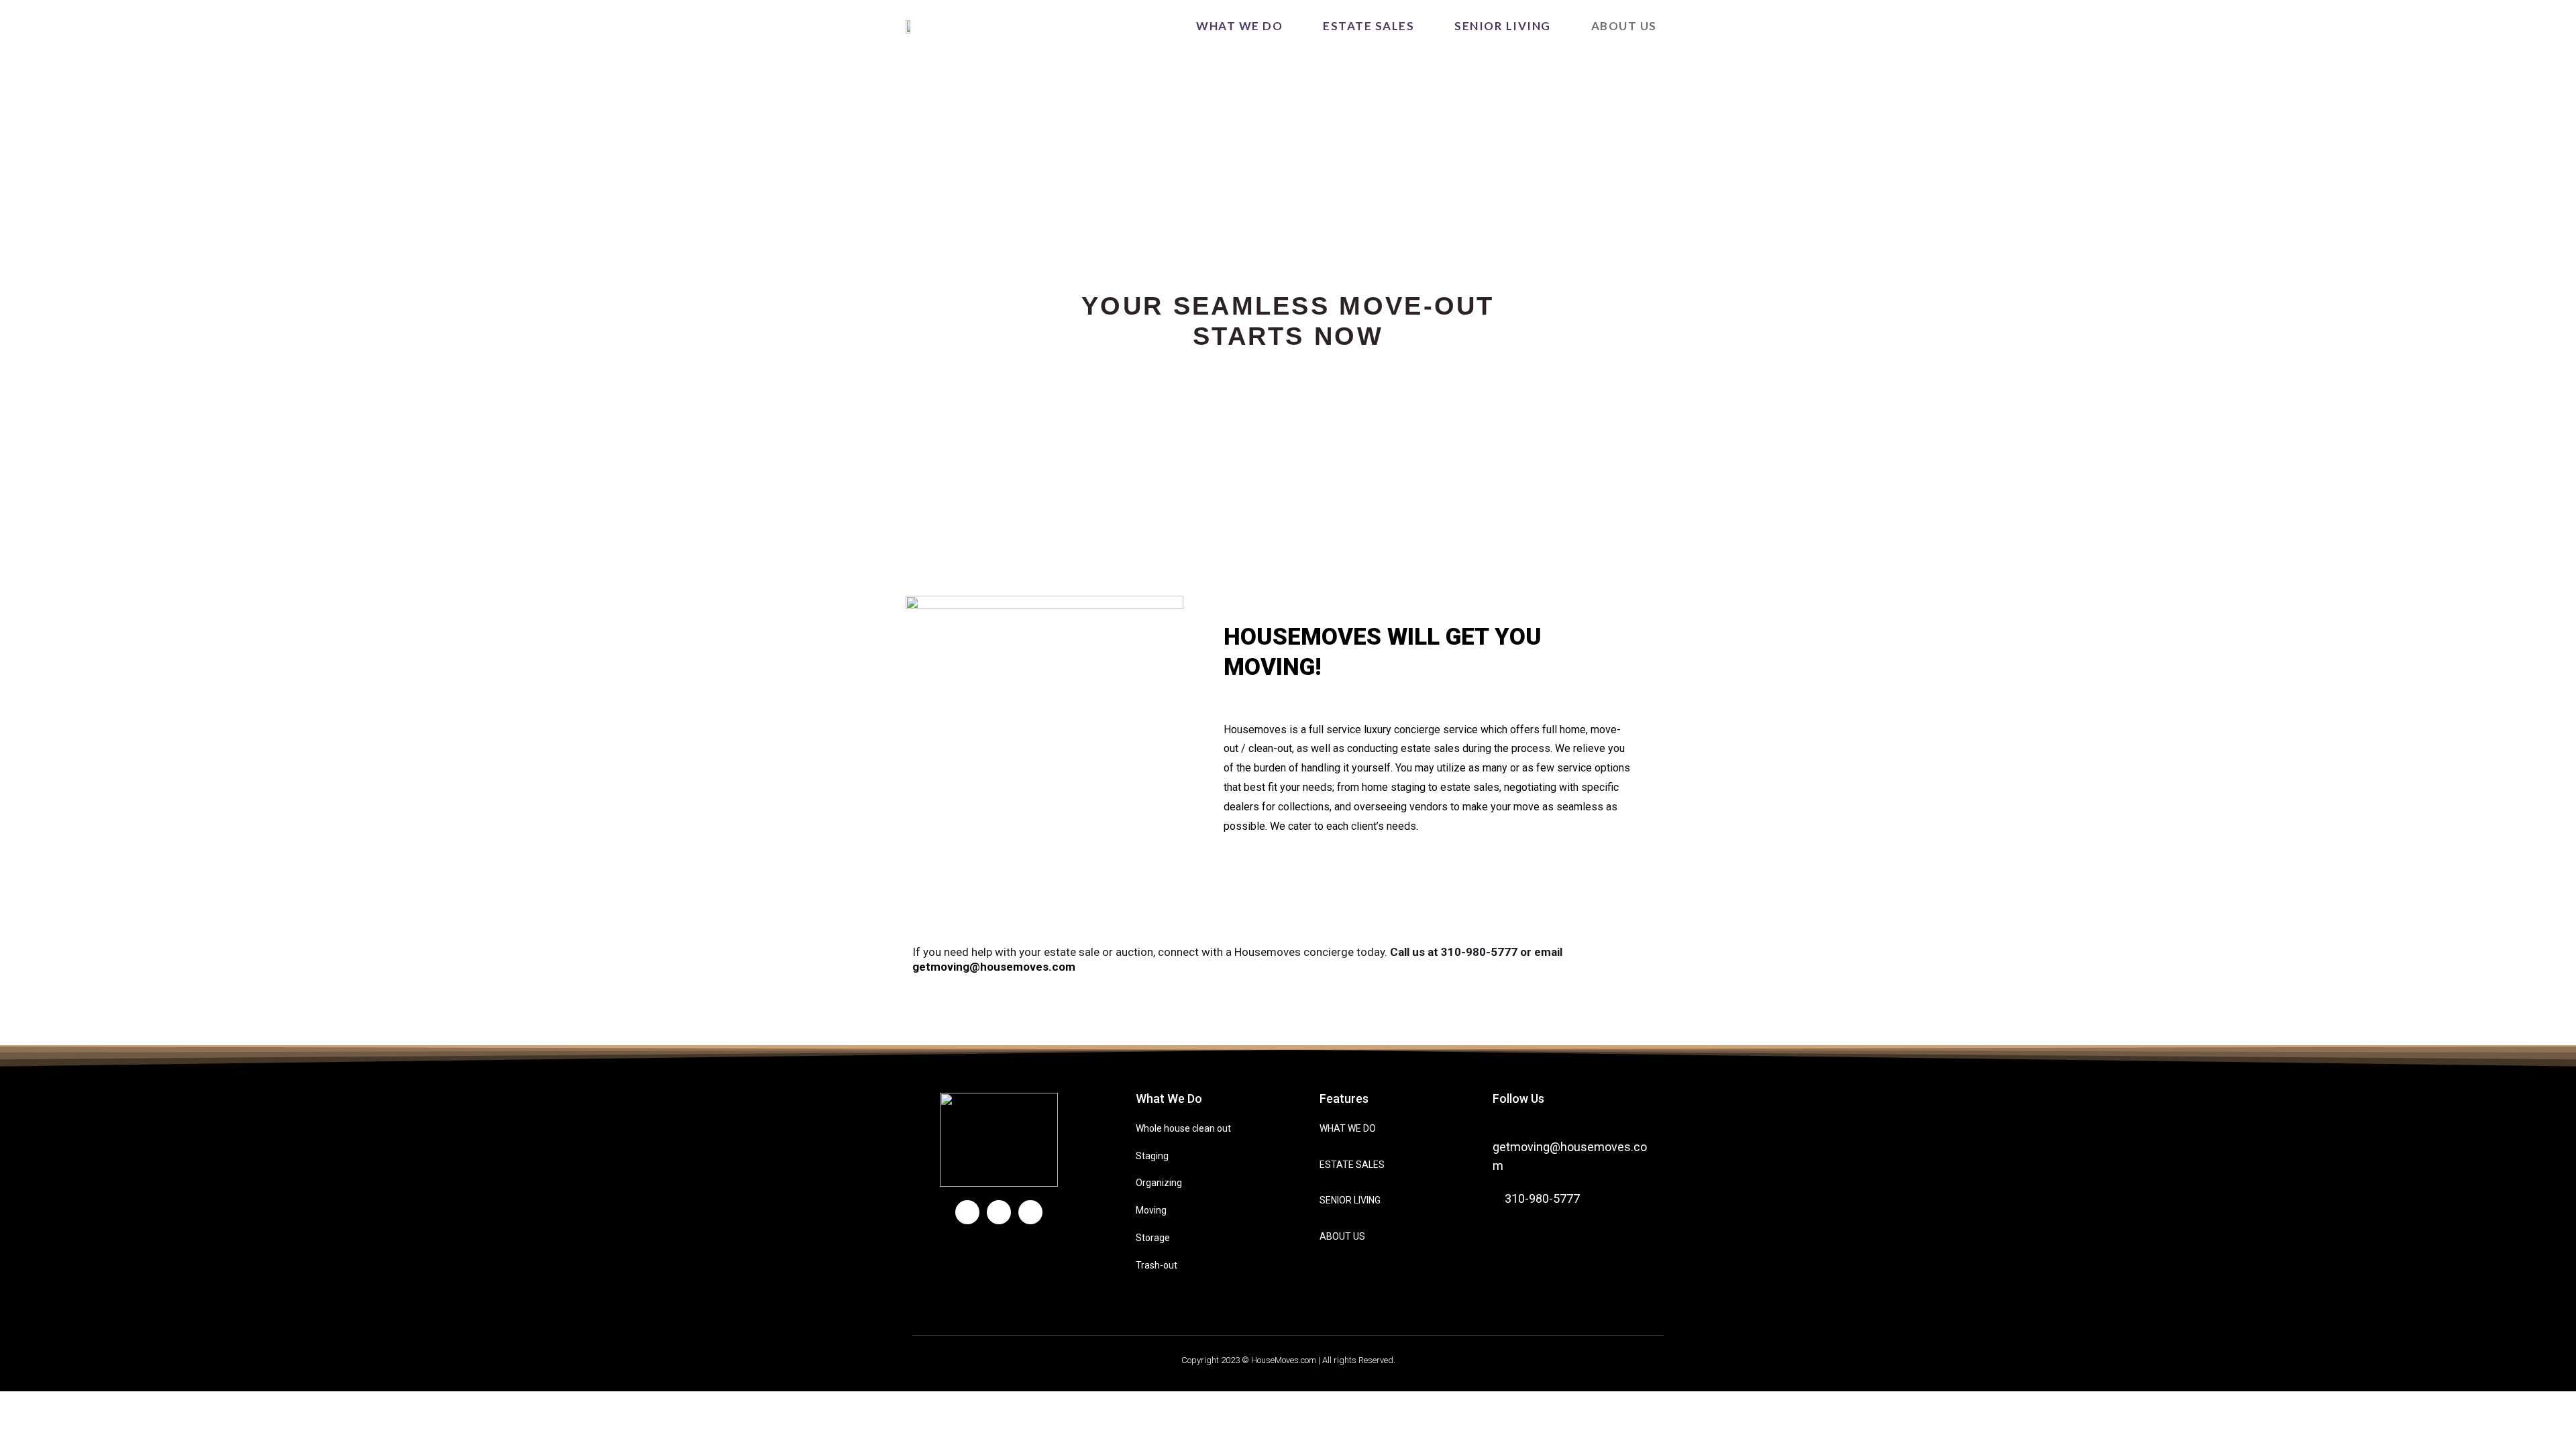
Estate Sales (1368, 26)
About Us (1624, 26)
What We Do (1239, 26)
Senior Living (1503, 26)
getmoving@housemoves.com (994, 967)
